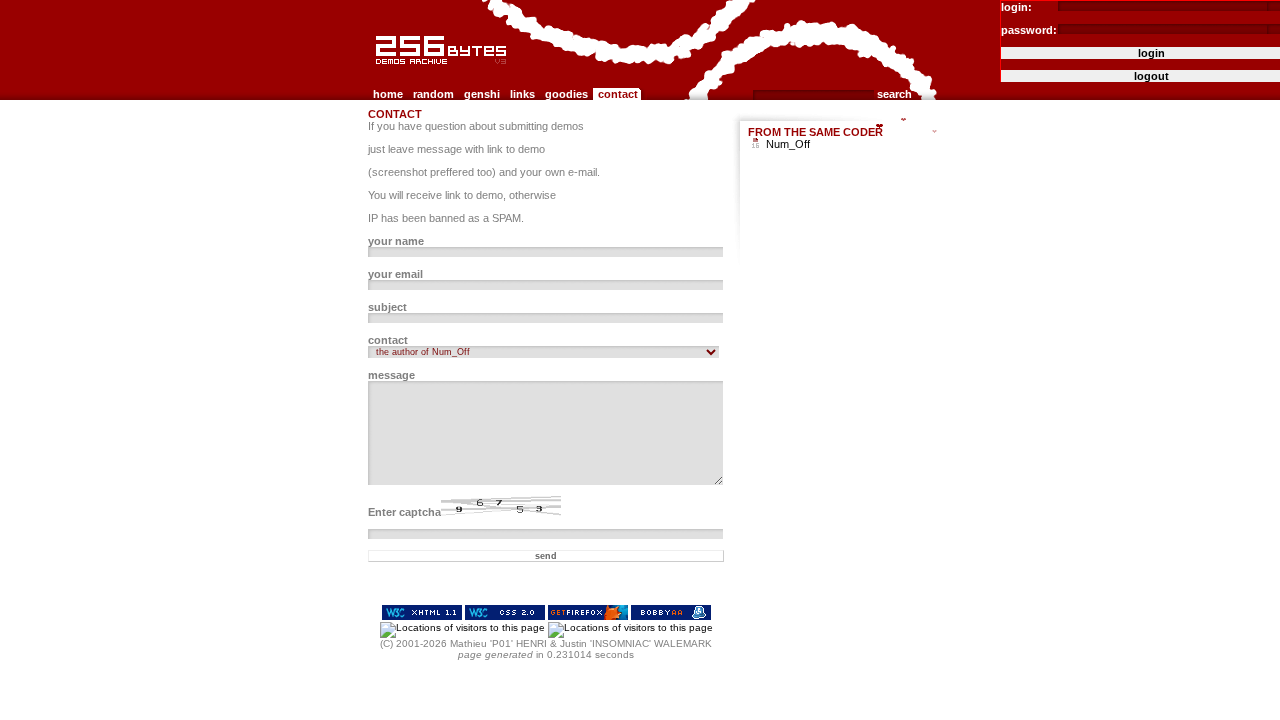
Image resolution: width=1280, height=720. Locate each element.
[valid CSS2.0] (505, 616)
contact (618, 94)
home (388, 94)
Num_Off (788, 144)
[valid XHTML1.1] (422, 616)
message (391, 375)
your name (396, 241)
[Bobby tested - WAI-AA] (671, 616)
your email (395, 274)
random (433, 94)
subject (387, 307)
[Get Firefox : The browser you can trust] (588, 616)
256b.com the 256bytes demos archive (381, 72)
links (522, 94)
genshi (482, 94)
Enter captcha (404, 512)
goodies (566, 94)
